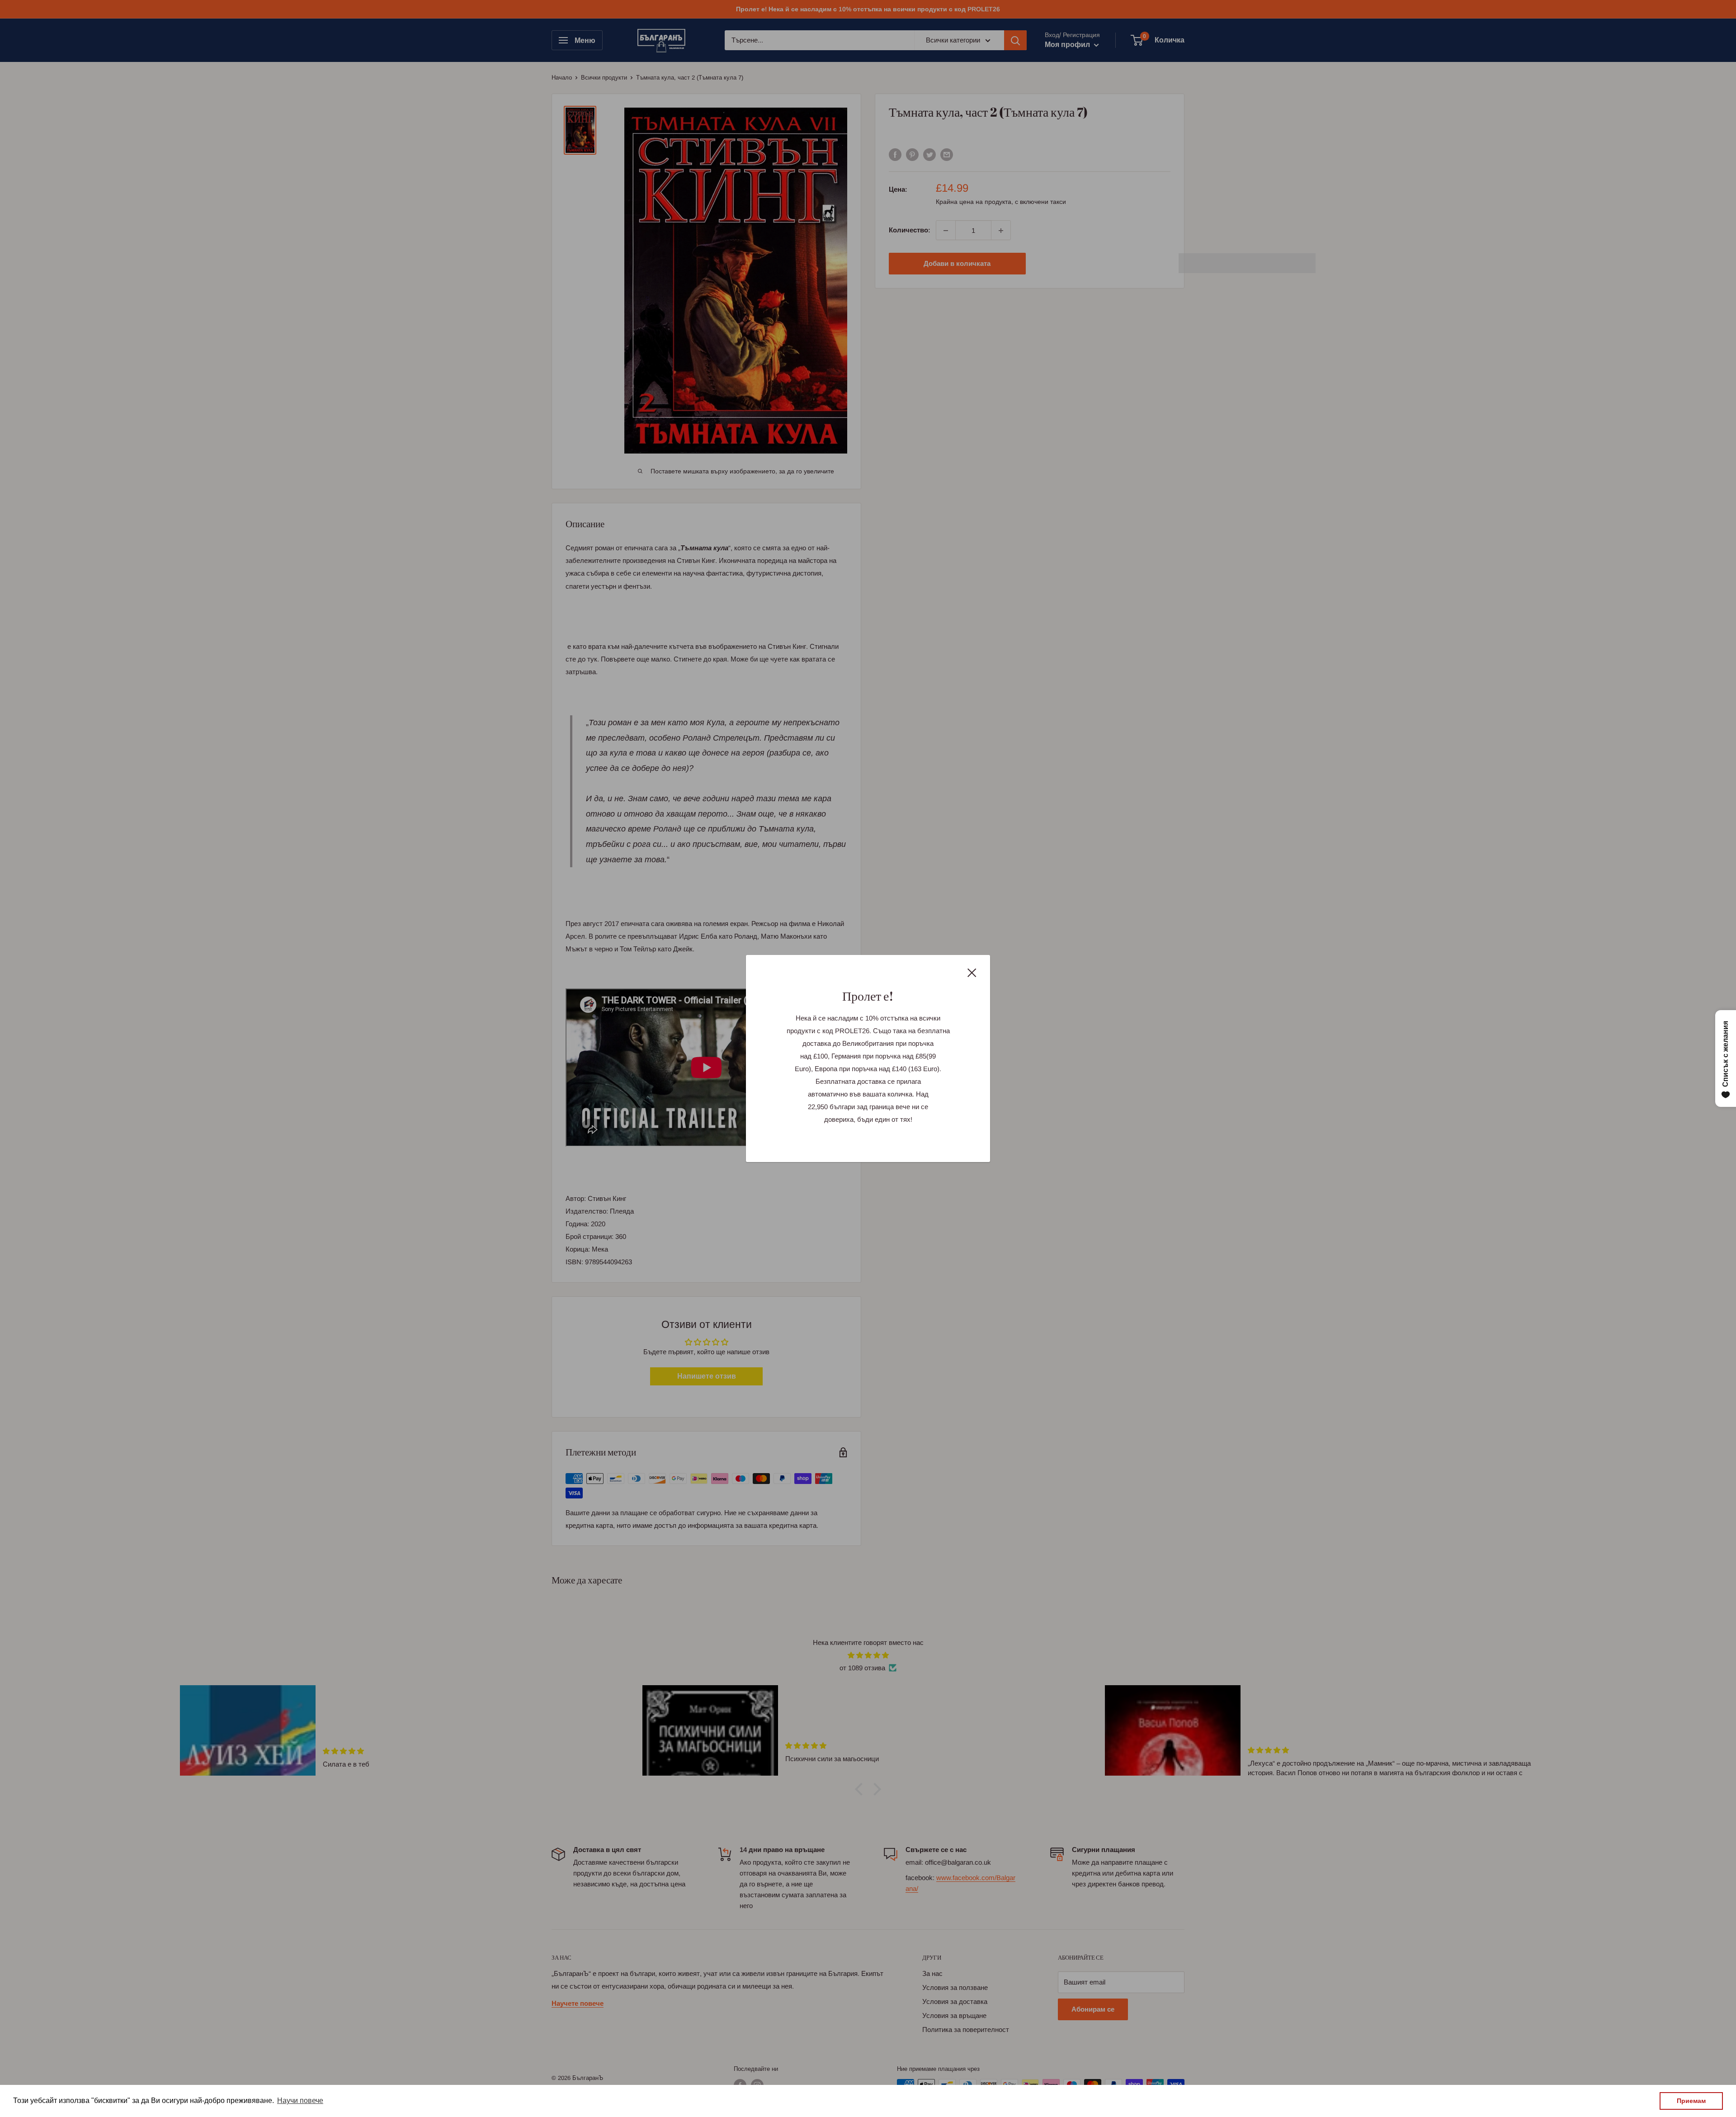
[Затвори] (972, 972)
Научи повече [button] (300, 2100)
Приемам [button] (1691, 2101)
